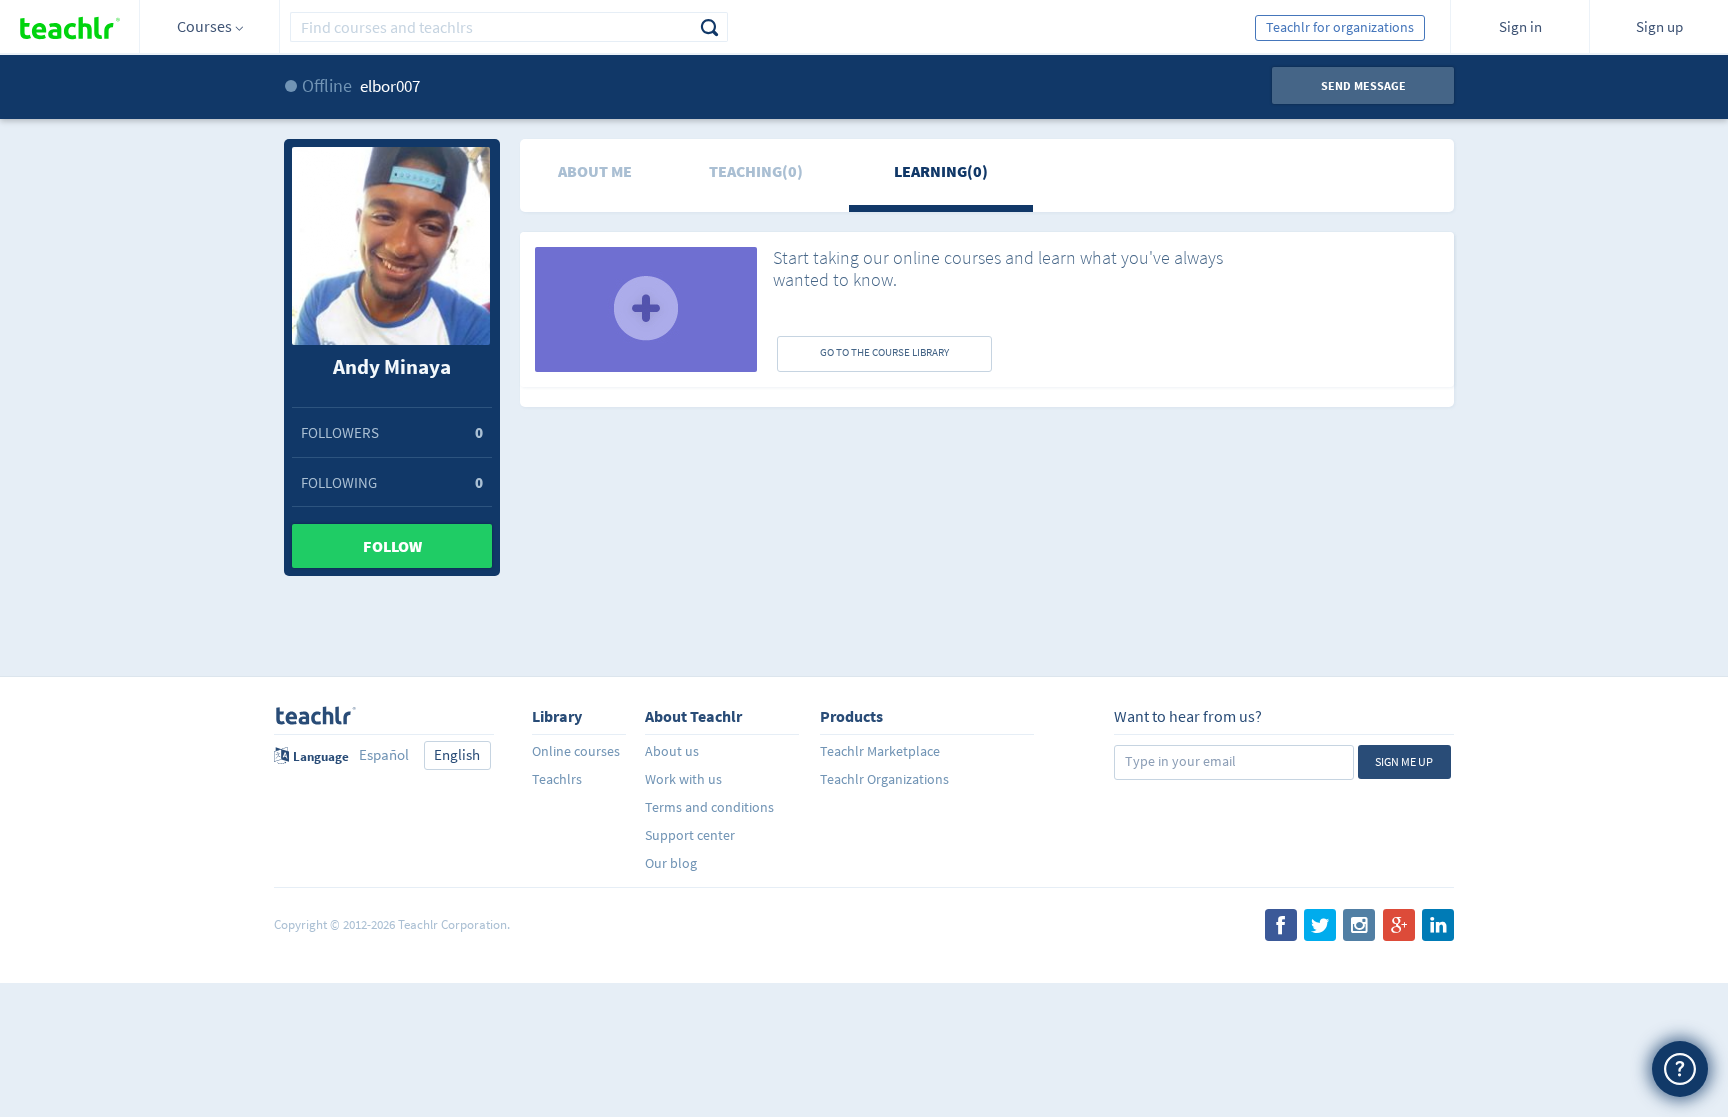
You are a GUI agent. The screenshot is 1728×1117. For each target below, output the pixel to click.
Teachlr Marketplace (880, 751)
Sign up (1659, 26)
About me (595, 171)
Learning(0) (941, 171)
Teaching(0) (756, 171)
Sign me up (1404, 761)
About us (672, 751)
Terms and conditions (709, 807)
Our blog (671, 863)
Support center (690, 835)
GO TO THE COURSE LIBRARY (884, 352)
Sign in (1520, 26)
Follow (392, 546)
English (457, 754)
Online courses (576, 751)
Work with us (683, 779)
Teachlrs (557, 779)
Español (384, 754)
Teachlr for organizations (1340, 27)
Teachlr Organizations (884, 779)
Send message (1363, 85)
